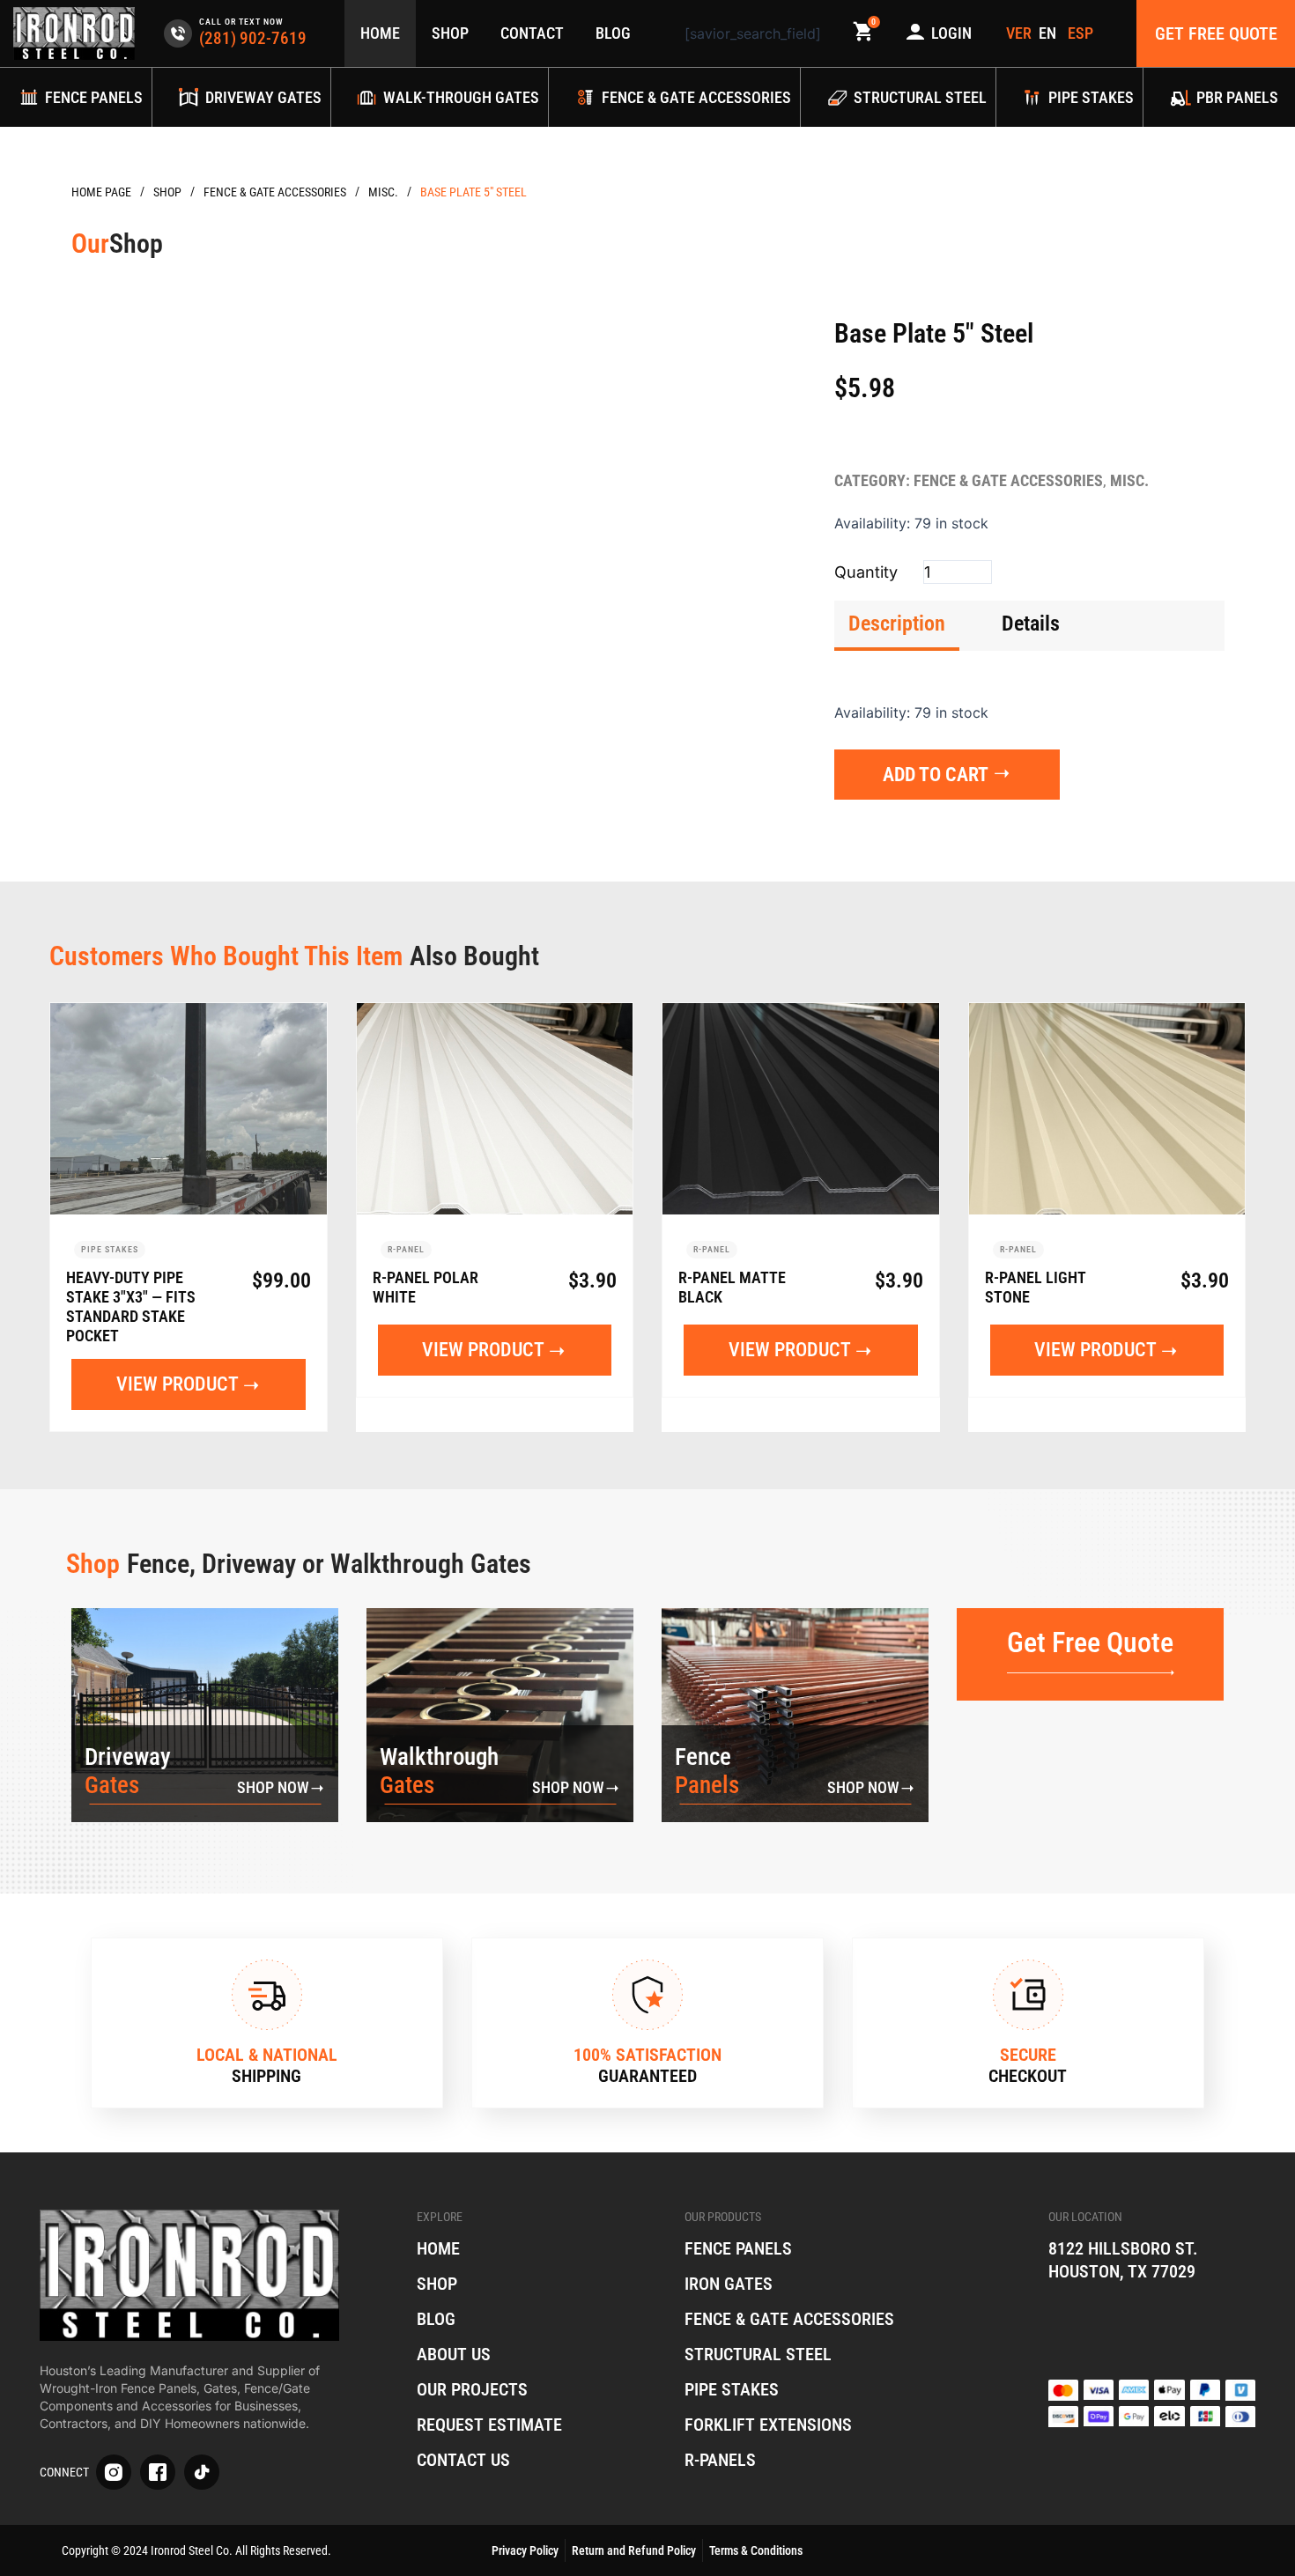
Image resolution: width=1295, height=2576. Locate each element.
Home (380, 33)
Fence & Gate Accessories (275, 192)
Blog (613, 33)
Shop (450, 33)
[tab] (897, 626)
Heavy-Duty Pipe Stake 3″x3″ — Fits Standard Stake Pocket (131, 1306)
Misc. (383, 192)
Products (167, 192)
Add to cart (936, 775)
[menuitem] (1050, 33)
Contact (532, 33)
